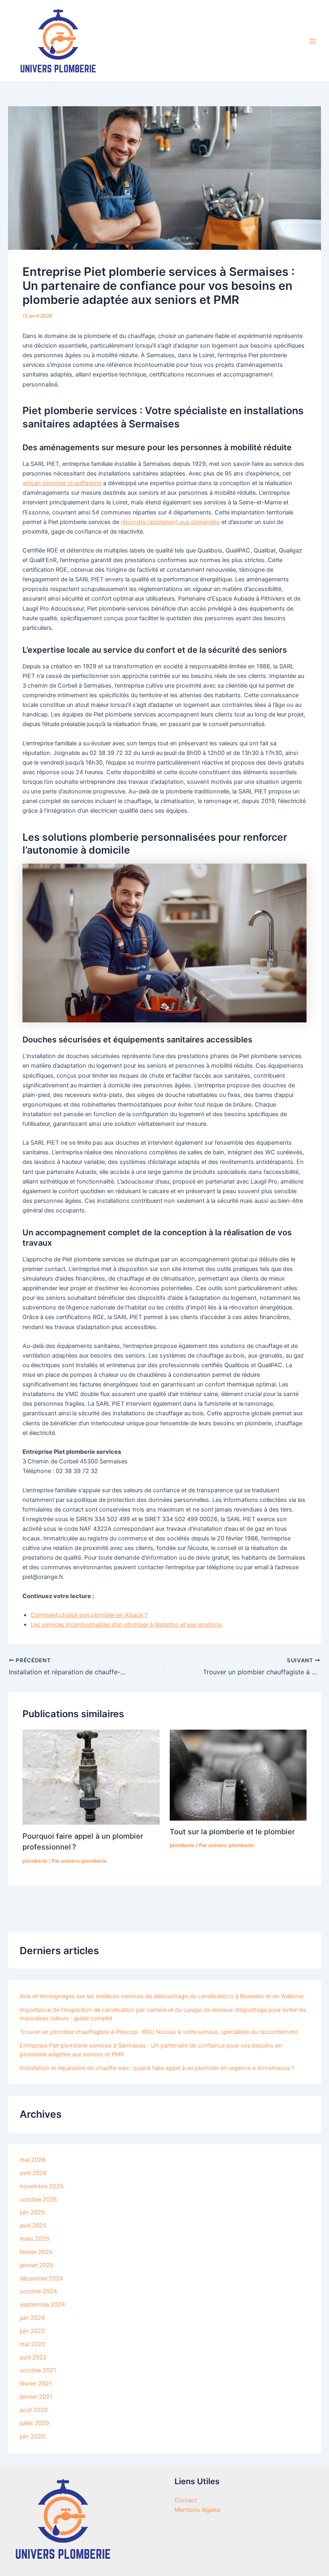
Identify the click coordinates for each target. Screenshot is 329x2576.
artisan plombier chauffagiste (62, 483)
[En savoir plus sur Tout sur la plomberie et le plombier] (238, 1775)
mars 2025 (35, 2239)
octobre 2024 (38, 2291)
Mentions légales (198, 2510)
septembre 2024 (42, 2305)
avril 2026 (33, 2173)
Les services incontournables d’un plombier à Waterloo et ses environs (126, 1625)
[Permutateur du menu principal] (313, 41)
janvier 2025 (37, 2265)
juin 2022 (32, 2331)
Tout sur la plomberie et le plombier (232, 1831)
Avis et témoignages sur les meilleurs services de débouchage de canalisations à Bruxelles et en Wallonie (161, 1996)
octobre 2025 (38, 2200)
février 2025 (36, 2252)
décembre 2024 (41, 2279)
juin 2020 (32, 2436)
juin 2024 (32, 2318)
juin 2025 (32, 2212)
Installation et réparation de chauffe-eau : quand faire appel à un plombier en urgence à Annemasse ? (157, 2068)
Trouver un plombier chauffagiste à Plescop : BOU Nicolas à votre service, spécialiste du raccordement (158, 2032)
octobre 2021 (38, 2370)
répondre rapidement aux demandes (170, 522)
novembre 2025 (42, 2186)
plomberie (35, 1861)
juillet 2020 (34, 2423)
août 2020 (34, 2410)
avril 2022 (33, 2357)
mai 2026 (32, 2160)
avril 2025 (33, 2226)
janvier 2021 (36, 2397)
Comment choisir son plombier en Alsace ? (89, 1615)
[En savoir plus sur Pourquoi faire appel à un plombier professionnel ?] (91, 1777)
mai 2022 (32, 2344)
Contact (186, 2500)
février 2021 (36, 2384)
